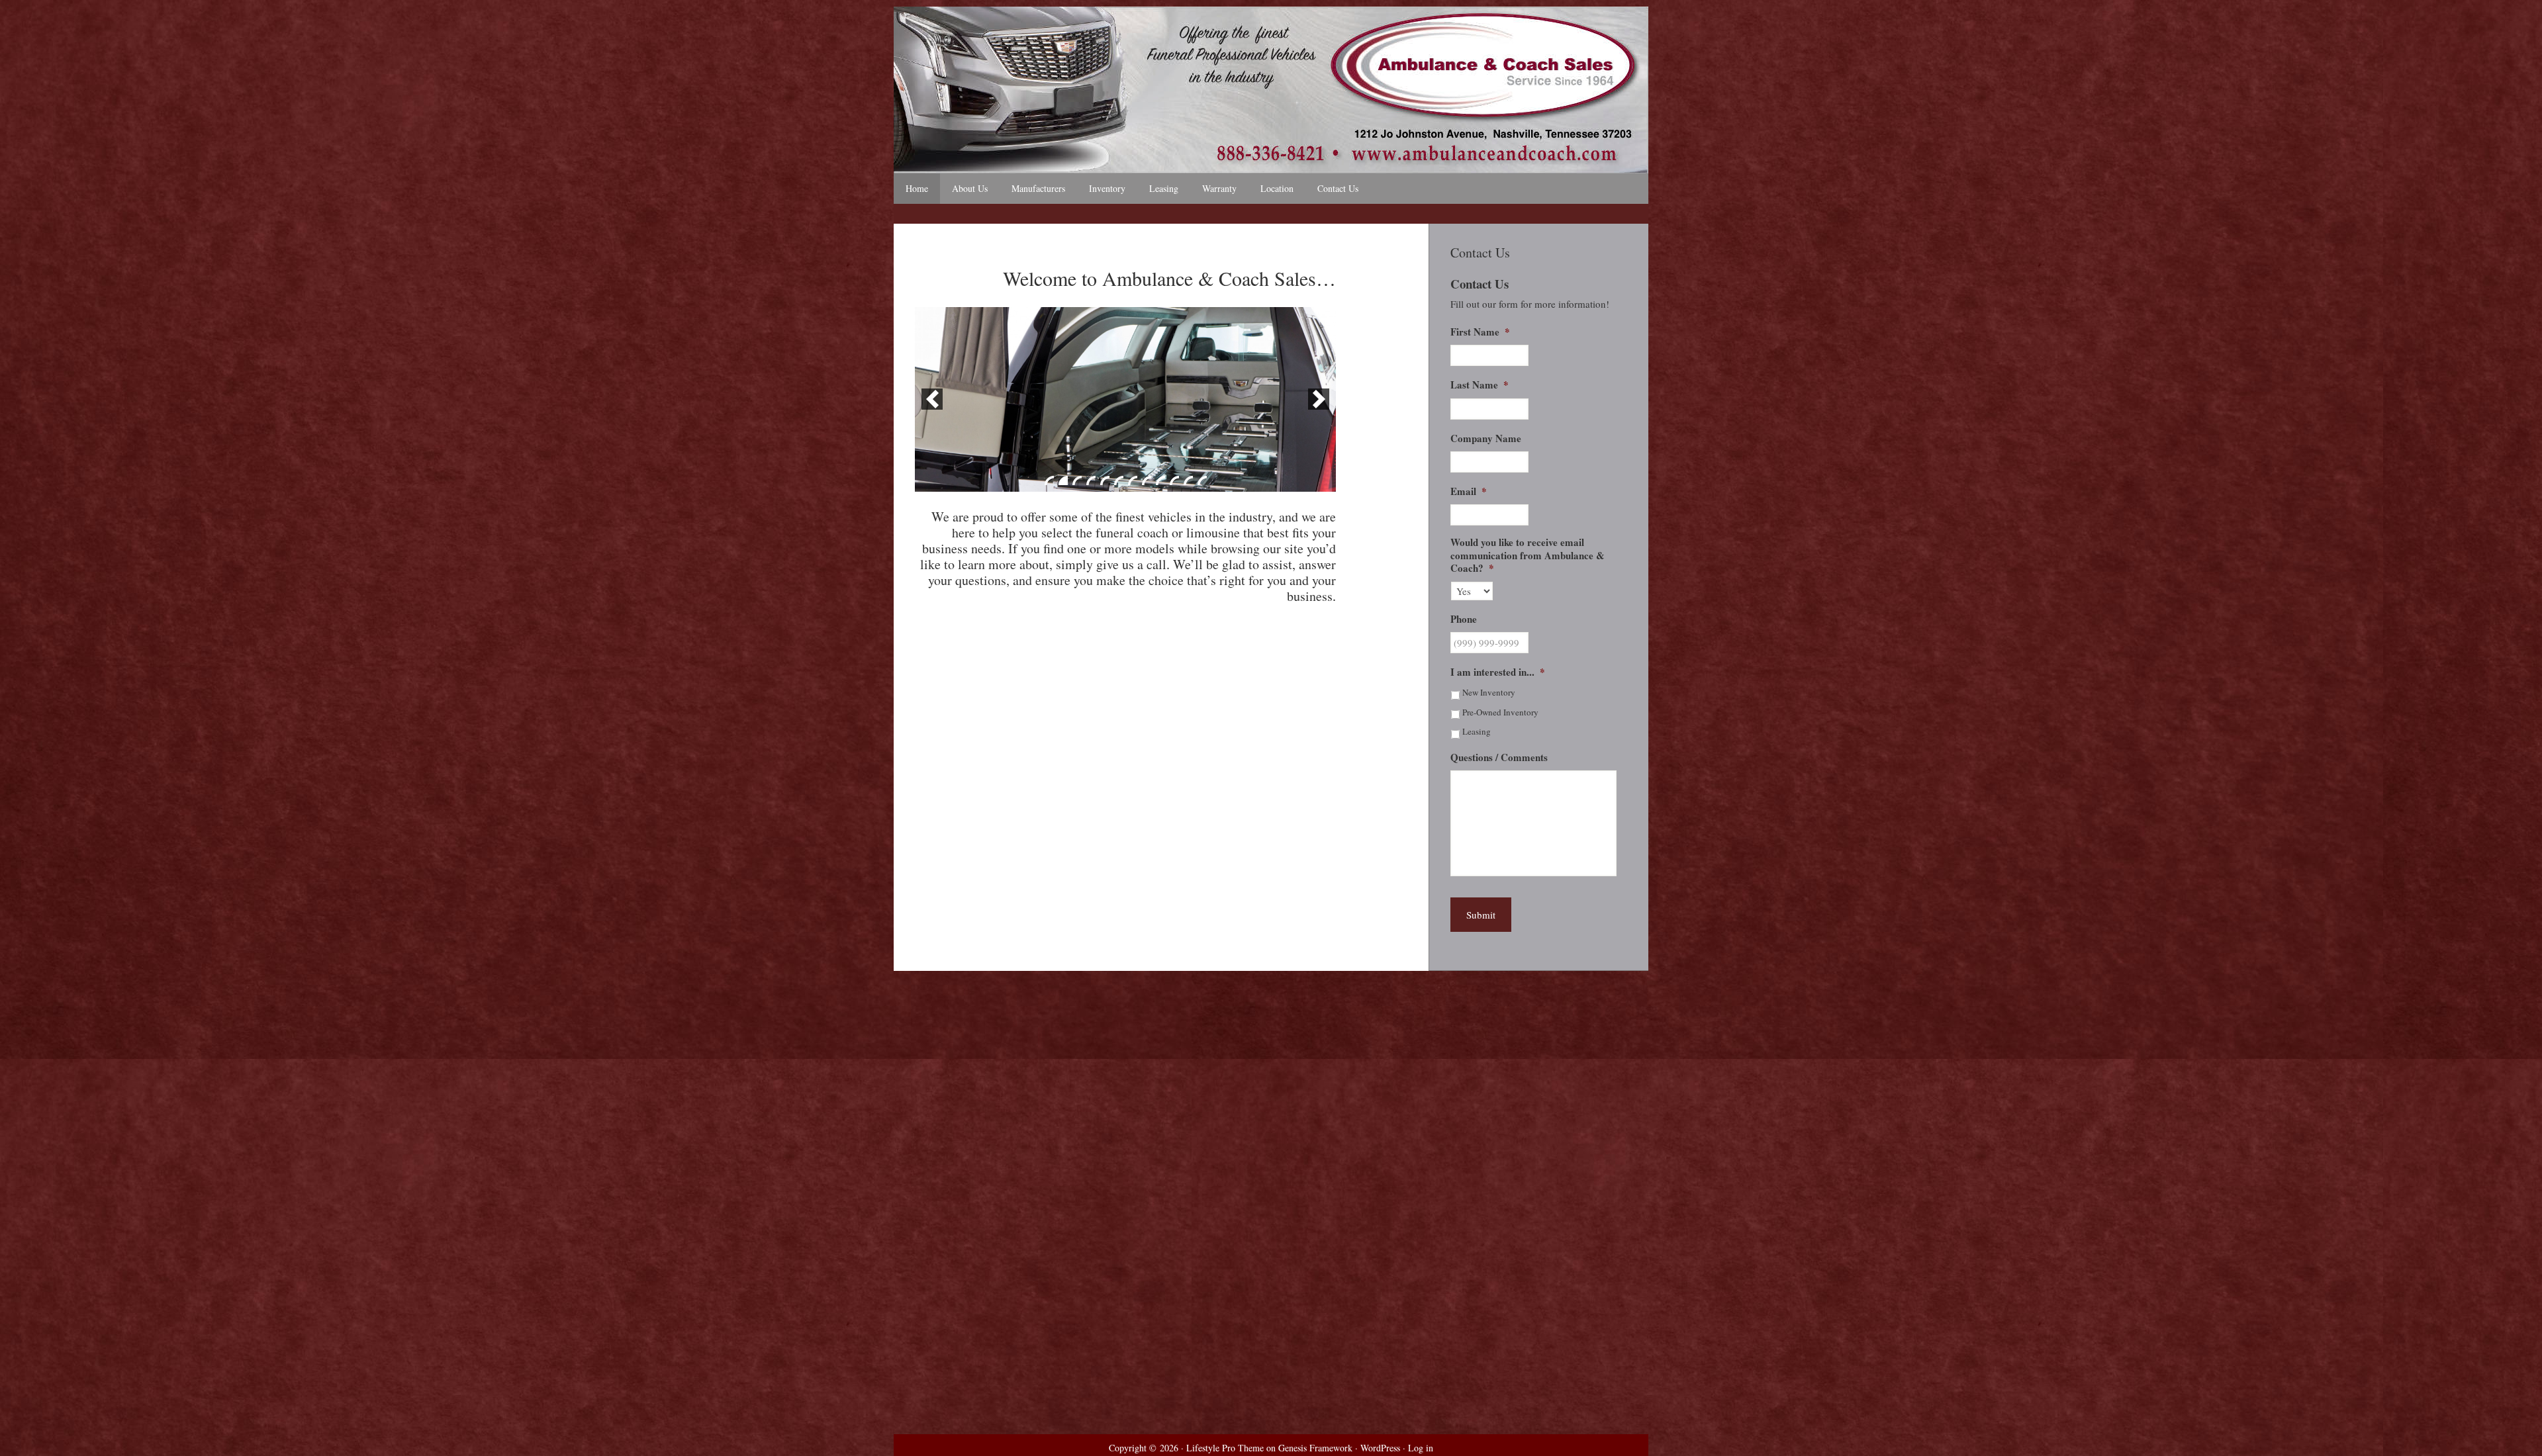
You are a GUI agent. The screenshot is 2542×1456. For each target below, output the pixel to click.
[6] (1119, 480)
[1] (1049, 480)
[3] (1077, 480)
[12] (1202, 480)
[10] (1174, 480)
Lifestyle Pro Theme (1225, 1448)
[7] (1133, 480)
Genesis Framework (1315, 1448)
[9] (1160, 480)
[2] (1063, 480)
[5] (1105, 480)
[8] (1147, 480)
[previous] (932, 399)
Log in (1421, 1448)
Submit (1481, 915)
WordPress (1380, 1448)
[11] (1188, 480)
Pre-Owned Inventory (1500, 712)
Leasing (1477, 731)
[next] (1319, 399)
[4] (1091, 480)
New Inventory (1489, 692)
